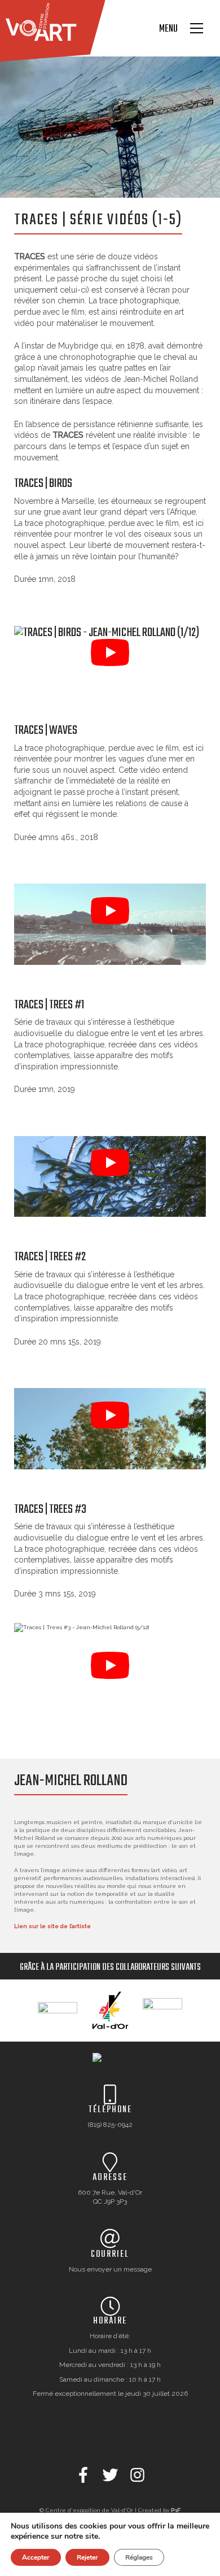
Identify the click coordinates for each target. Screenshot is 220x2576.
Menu (168, 29)
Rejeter (87, 2557)
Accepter (36, 2557)
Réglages (139, 2557)
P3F (176, 2510)
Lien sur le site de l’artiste (52, 1926)
